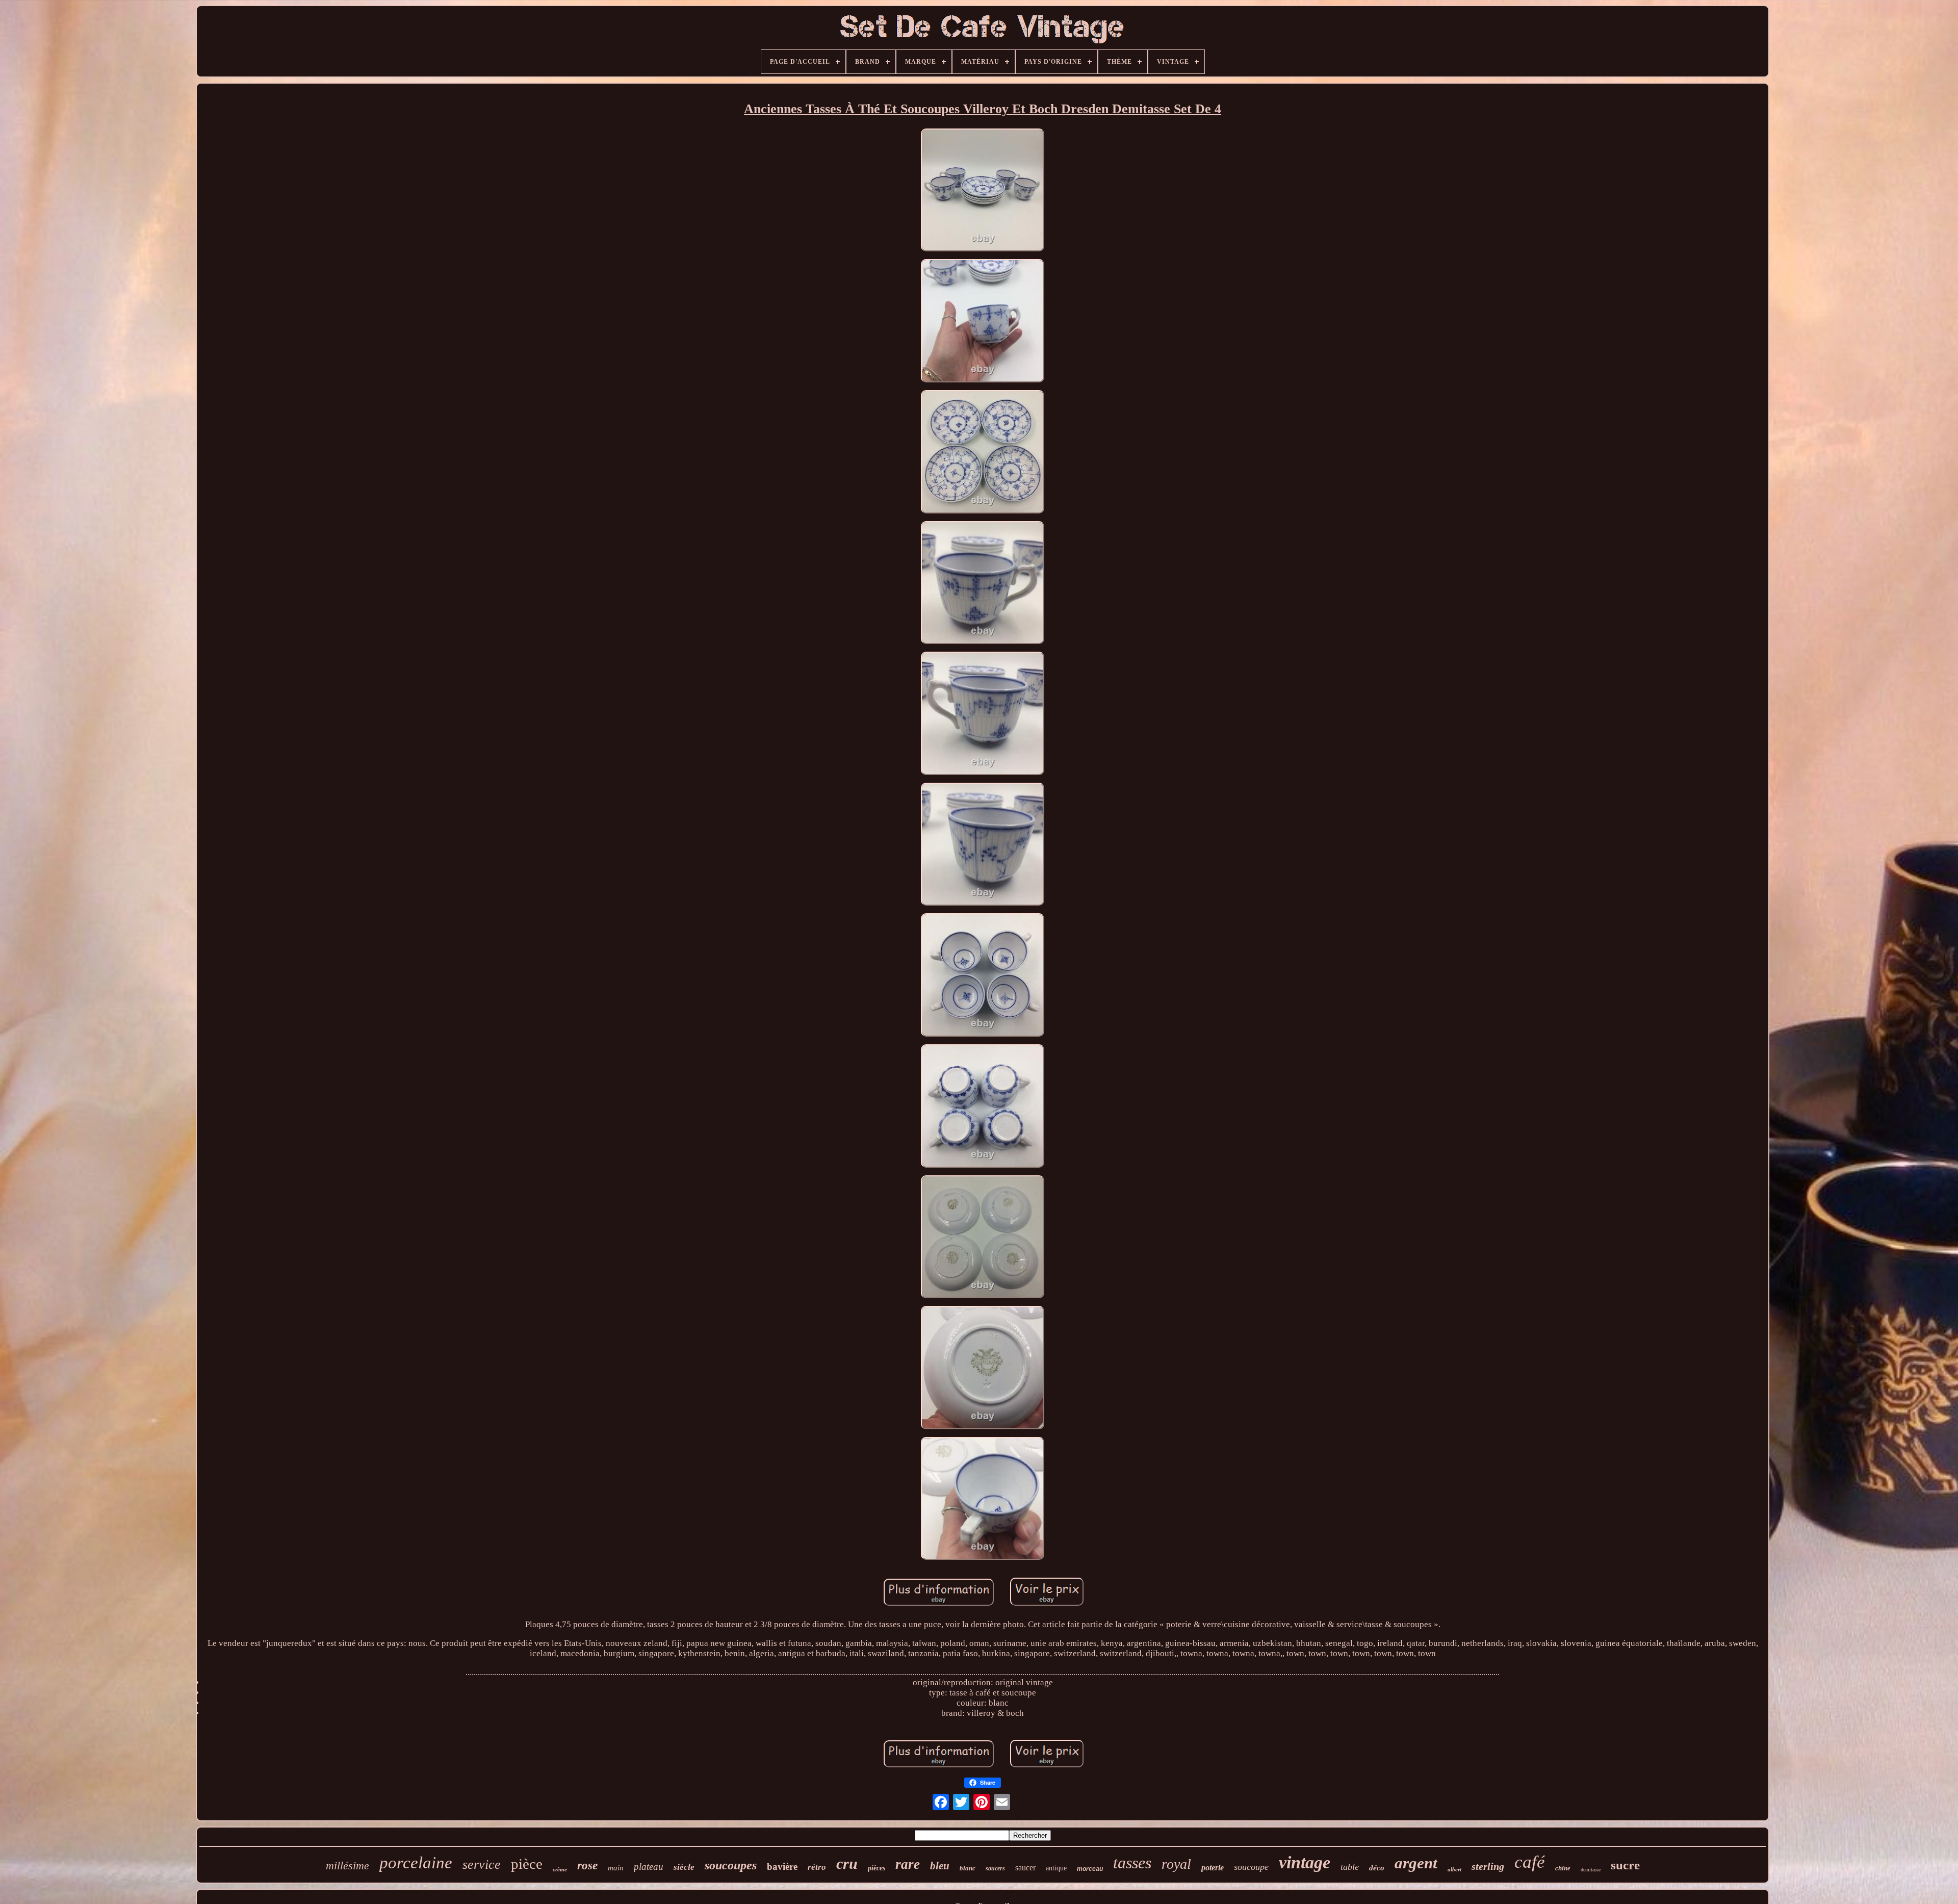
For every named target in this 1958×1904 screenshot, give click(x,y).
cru (847, 1863)
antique (1056, 1868)
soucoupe (1251, 1867)
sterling (1488, 1866)
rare (908, 1864)
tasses (1132, 1863)
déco (1377, 1868)
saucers (995, 1868)
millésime (347, 1866)
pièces (877, 1868)
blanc (968, 1868)
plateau (649, 1867)
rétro (817, 1867)
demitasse (1591, 1870)
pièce (527, 1864)
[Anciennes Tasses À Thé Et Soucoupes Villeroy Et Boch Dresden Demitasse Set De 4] (983, 191)
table (1350, 1867)
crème (560, 1869)
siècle (684, 1867)
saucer (1025, 1868)
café (1530, 1862)
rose (587, 1866)
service (482, 1864)
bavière (782, 1867)
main (616, 1868)
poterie (1213, 1868)
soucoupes (731, 1865)
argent (1416, 1863)
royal (1176, 1864)
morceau (1090, 1869)
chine (1563, 1868)
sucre (1625, 1865)
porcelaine (416, 1863)
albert (1454, 1869)
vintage (1305, 1862)
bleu (940, 1866)
